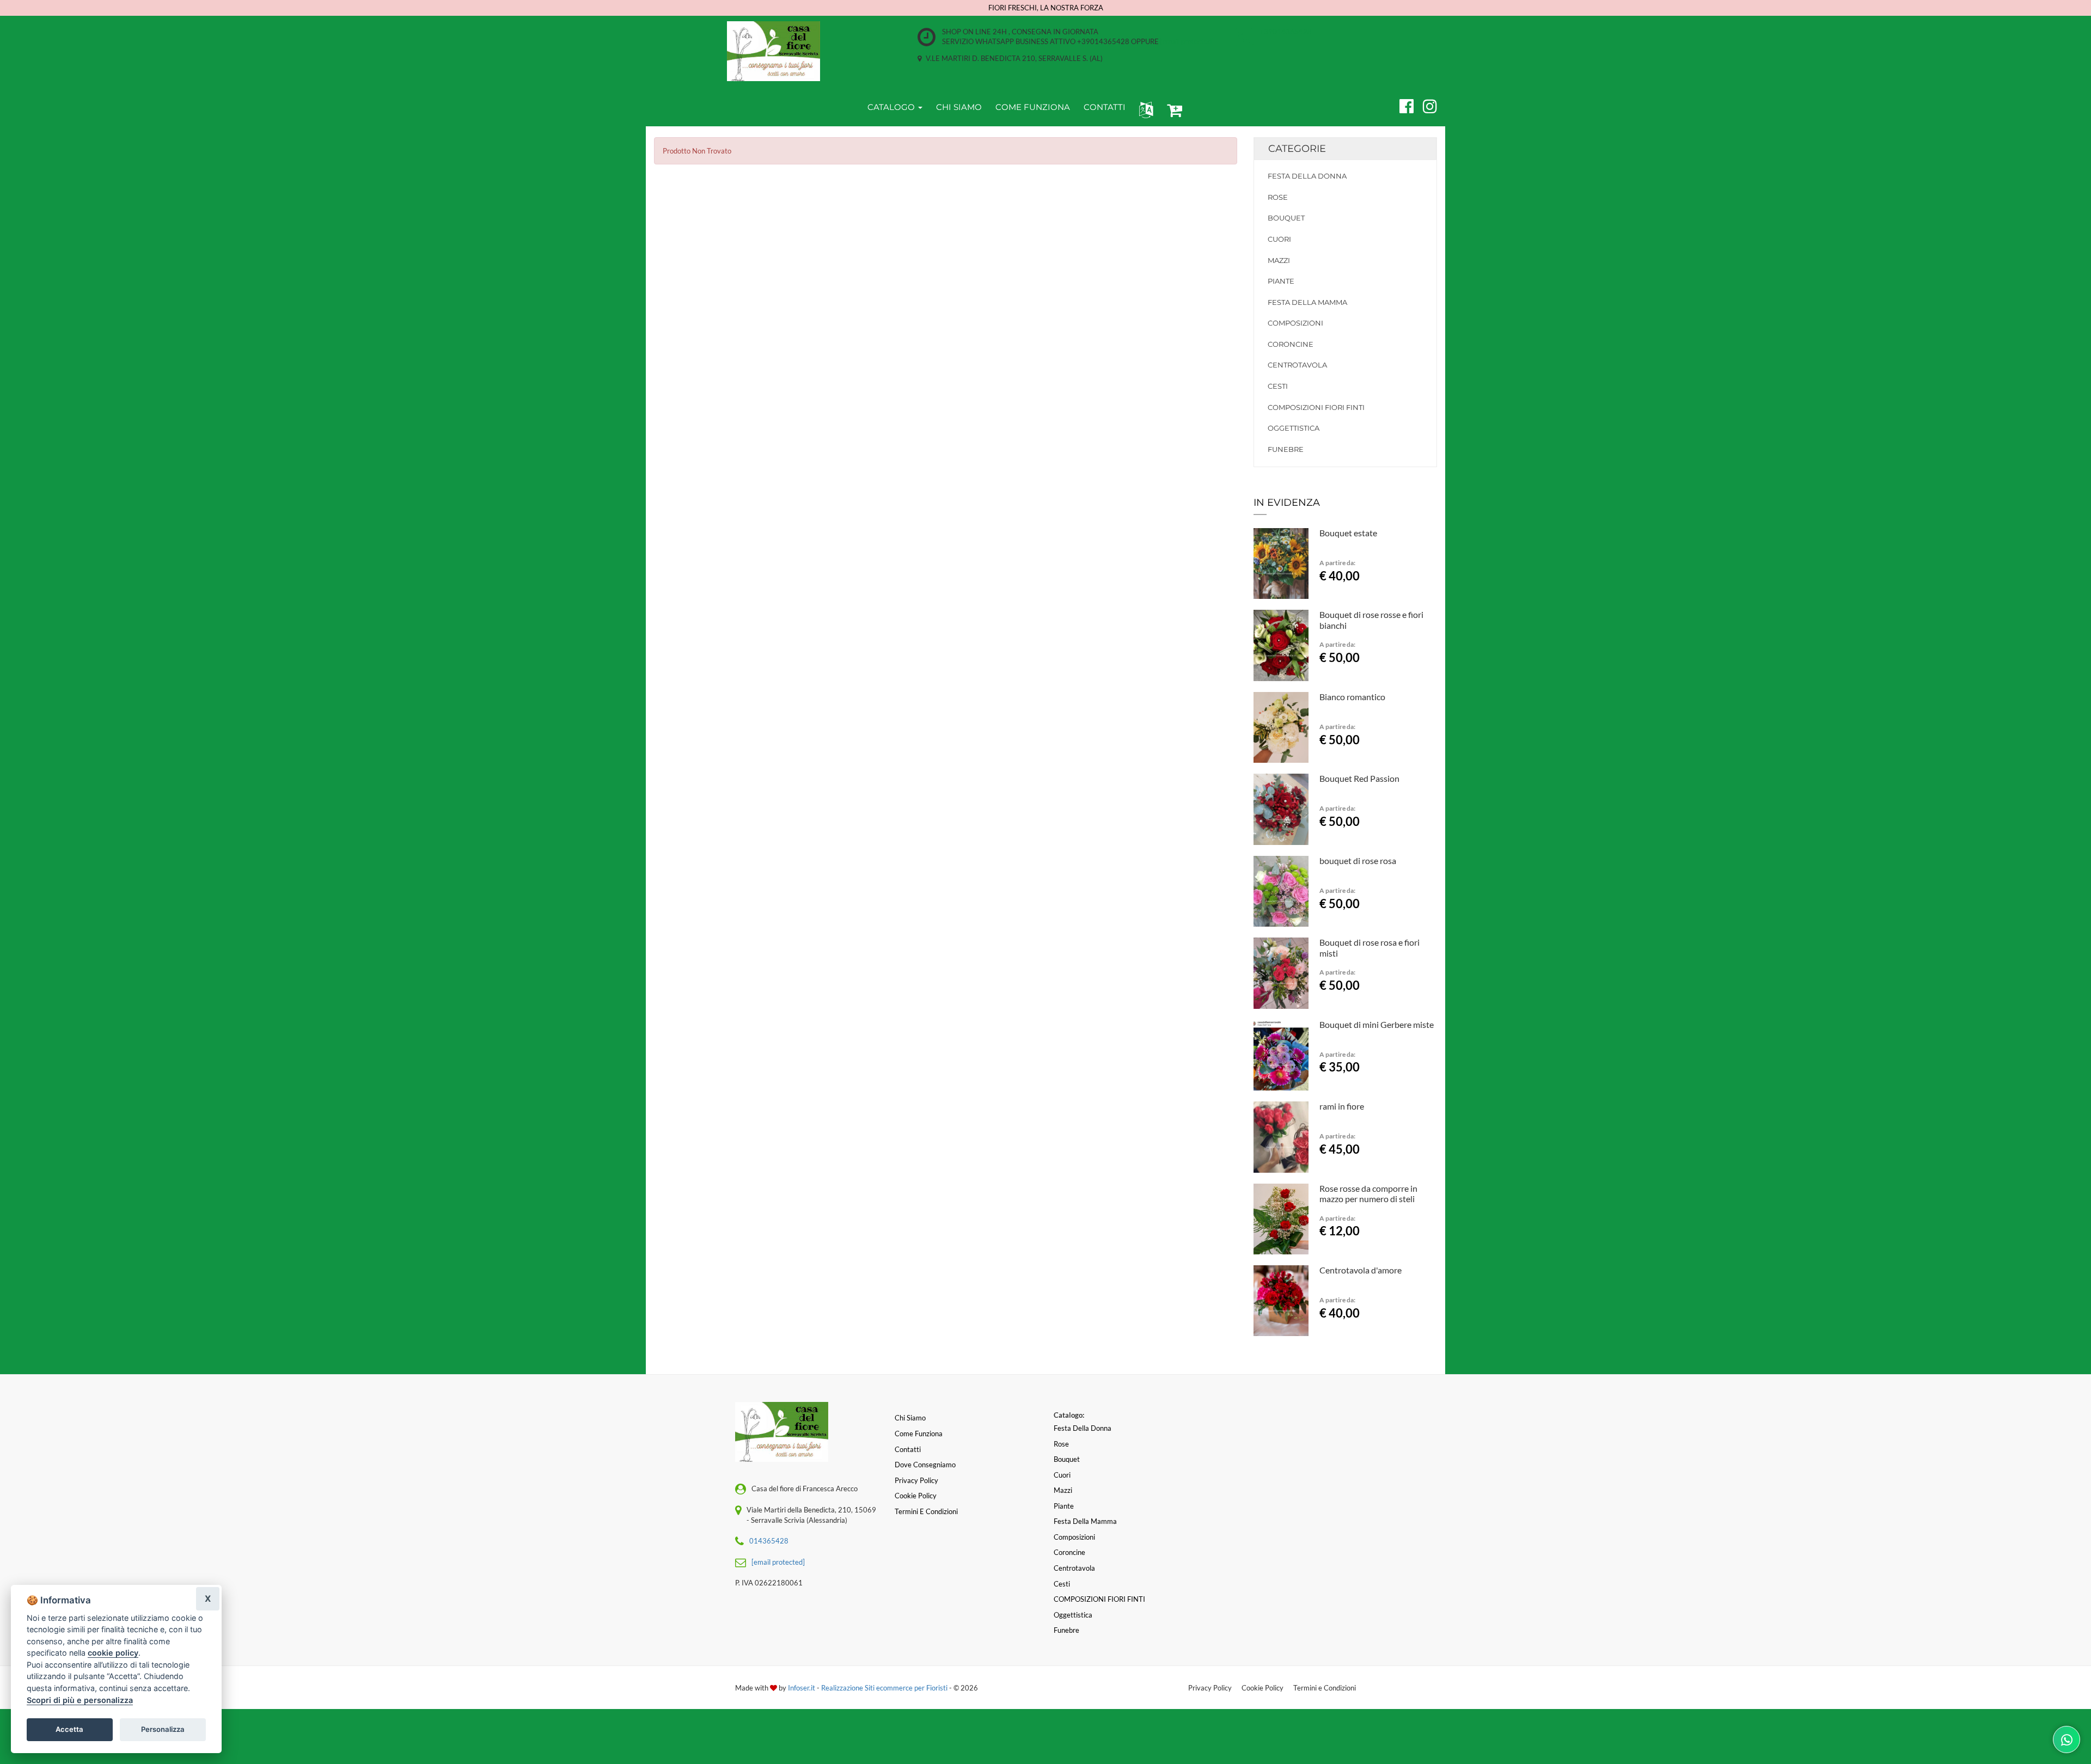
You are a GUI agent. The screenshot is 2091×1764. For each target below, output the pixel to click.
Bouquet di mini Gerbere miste (1377, 1024)
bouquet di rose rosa (1358, 860)
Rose (1278, 197)
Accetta (69, 1729)
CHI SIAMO (959, 107)
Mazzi (1279, 260)
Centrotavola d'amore (1361, 1270)
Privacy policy (916, 1480)
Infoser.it (802, 1688)
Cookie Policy (1262, 1688)
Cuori (1279, 239)
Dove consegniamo (925, 1465)
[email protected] (1187, 41)
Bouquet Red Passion (1359, 778)
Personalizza (163, 1729)
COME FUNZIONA (1033, 107)
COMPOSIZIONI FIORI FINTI (1316, 407)
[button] (1144, 109)
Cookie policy (916, 1496)
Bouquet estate (1348, 533)
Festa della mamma (1307, 302)
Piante (1281, 281)
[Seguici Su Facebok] (1402, 105)
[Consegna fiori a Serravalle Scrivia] (774, 51)
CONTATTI (1105, 107)
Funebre (1286, 449)
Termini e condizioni (926, 1511)
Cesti (1278, 386)
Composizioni (1295, 323)
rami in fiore (1342, 1106)
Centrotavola (1297, 365)
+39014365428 (1286, 32)
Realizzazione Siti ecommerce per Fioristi (885, 1688)
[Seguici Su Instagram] (1425, 105)
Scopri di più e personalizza (80, 1700)
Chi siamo (910, 1418)
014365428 (769, 1541)
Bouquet (1286, 218)
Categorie (1297, 149)
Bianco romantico (1352, 697)
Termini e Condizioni (1325, 1688)
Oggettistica (1294, 428)
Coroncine (1291, 344)
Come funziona (919, 1434)
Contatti (908, 1449)
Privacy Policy (1210, 1688)
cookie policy (113, 1653)
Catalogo (892, 107)
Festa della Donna (1307, 176)
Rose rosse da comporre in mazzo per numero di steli (1368, 1194)
